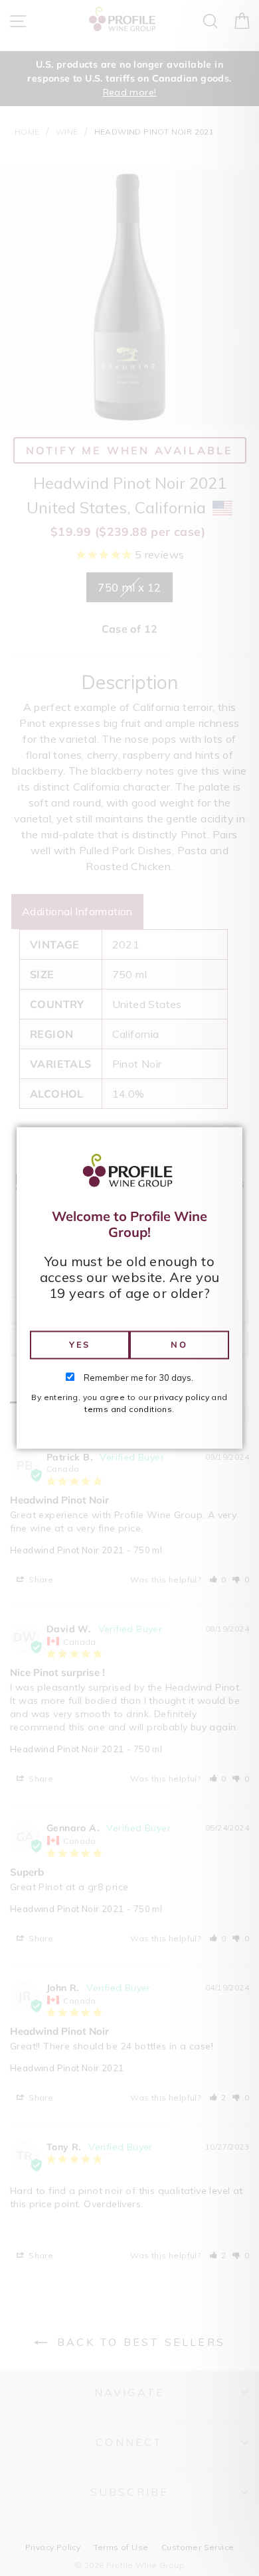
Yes (80, 1344)
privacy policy (181, 1398)
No (179, 1344)
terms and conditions (128, 1410)
